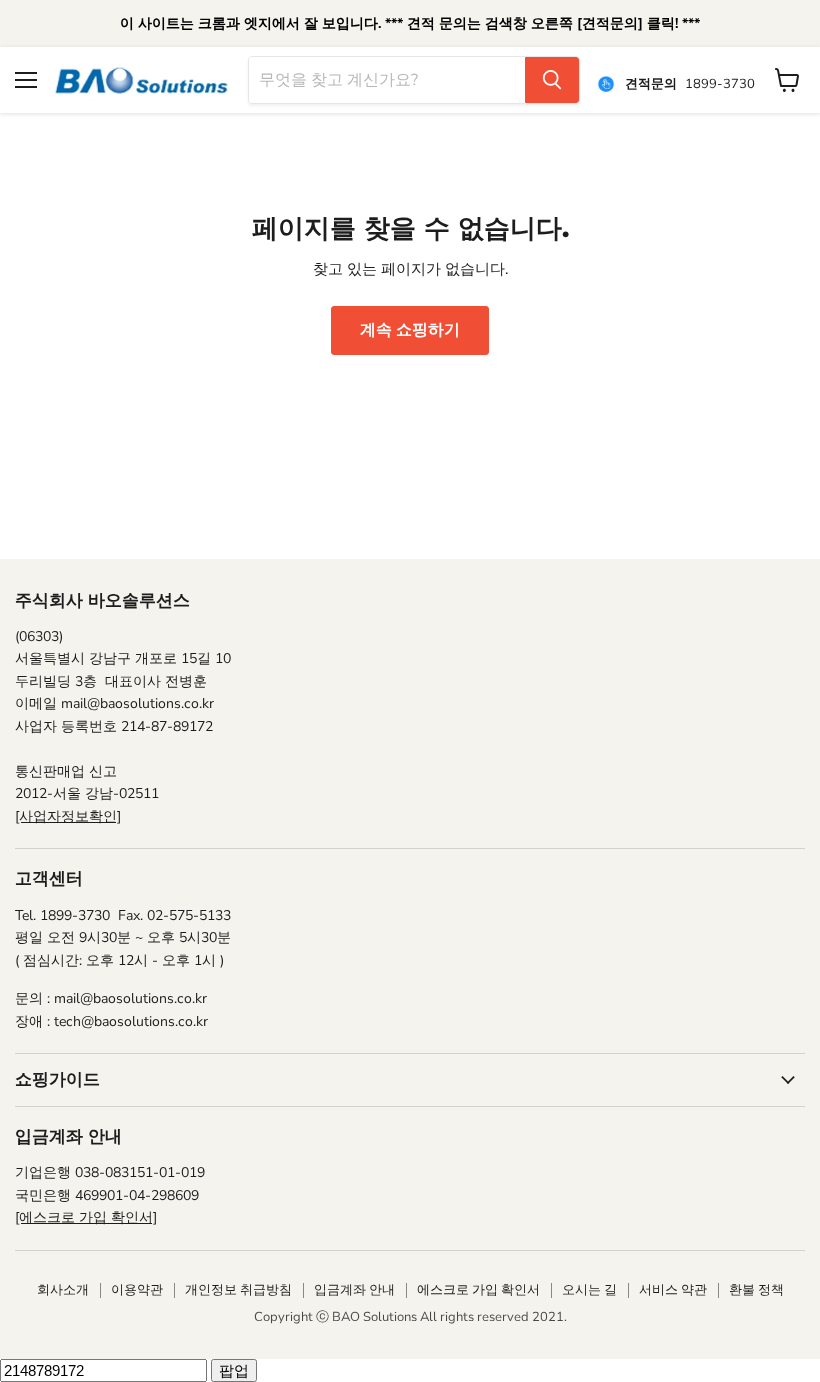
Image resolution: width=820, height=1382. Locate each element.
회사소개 (63, 1290)
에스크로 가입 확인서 (478, 1290)
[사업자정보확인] (68, 816)
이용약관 (137, 1290)
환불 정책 (756, 1290)
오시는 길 (589, 1290)
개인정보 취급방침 (238, 1290)
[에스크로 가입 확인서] (86, 1217)
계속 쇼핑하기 (410, 330)
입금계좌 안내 (354, 1290)
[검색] (552, 80)
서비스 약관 (673, 1290)
